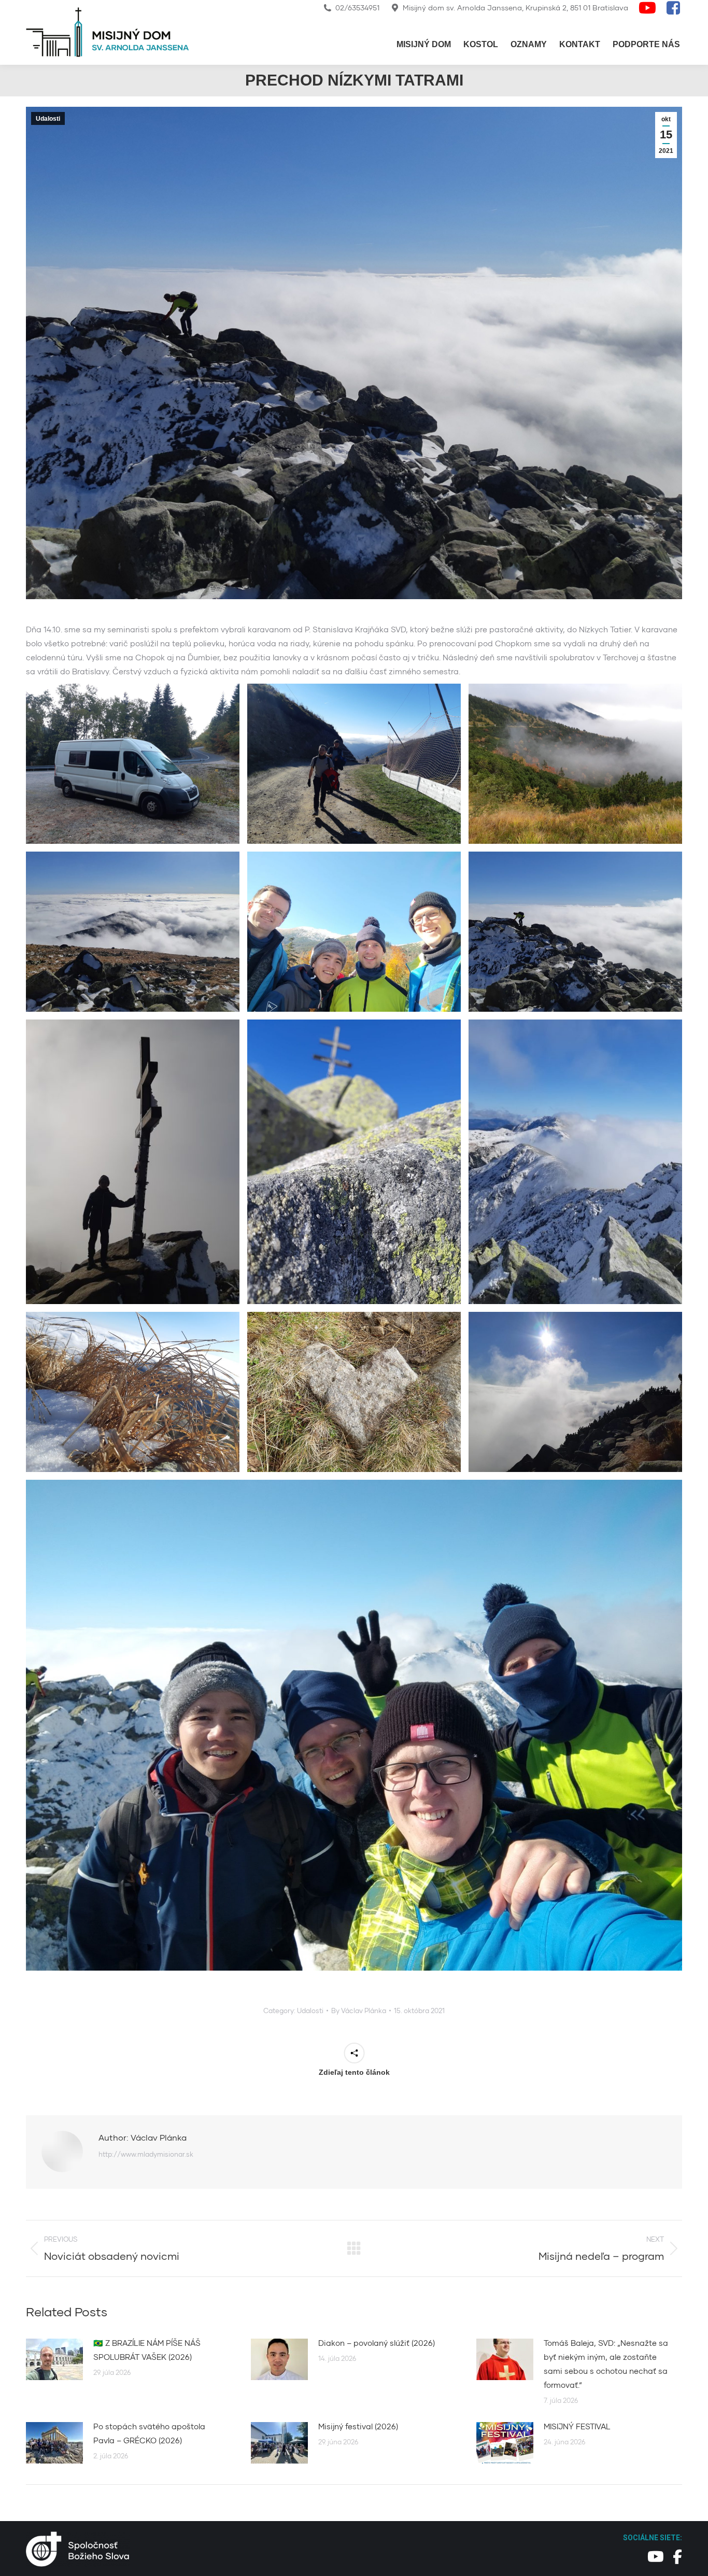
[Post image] (54, 2359)
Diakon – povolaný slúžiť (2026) (377, 2343)
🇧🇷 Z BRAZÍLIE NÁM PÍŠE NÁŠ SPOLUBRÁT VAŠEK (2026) (147, 2350)
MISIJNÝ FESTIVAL (577, 2426)
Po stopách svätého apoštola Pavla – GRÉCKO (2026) (149, 2433)
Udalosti (48, 119)
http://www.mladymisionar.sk (146, 2154)
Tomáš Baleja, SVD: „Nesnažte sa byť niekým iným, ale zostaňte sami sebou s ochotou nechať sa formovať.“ (606, 2364)
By (359, 2011)
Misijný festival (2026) (358, 2426)
